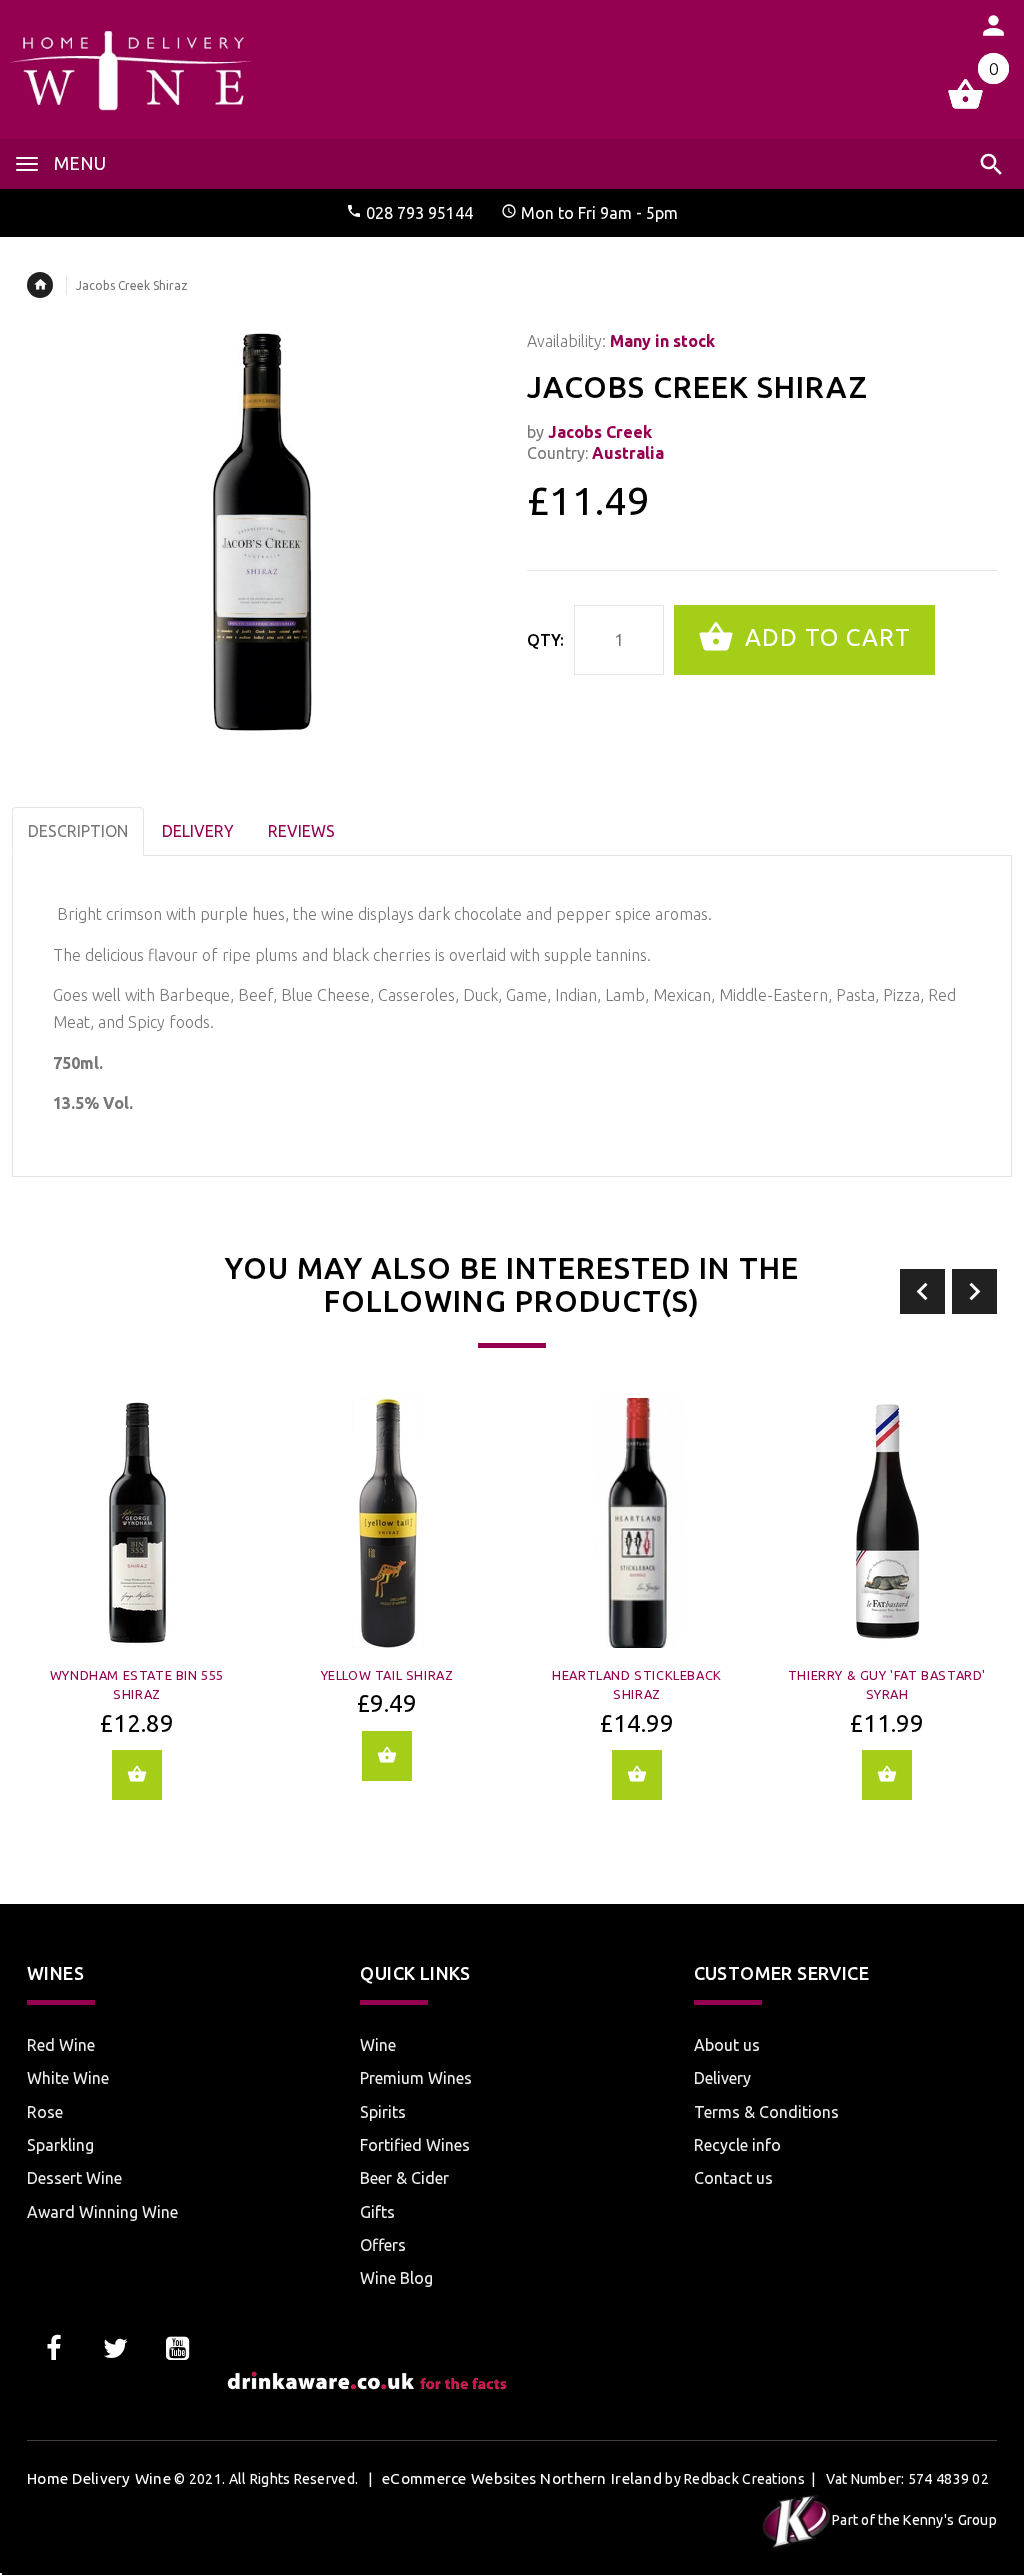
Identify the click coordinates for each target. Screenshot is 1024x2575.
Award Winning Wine (102, 2212)
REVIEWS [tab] (301, 831)
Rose (45, 2112)
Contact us (733, 2178)
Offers (383, 2245)
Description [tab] (78, 831)
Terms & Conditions (766, 2112)
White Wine (68, 2078)
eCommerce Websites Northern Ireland (522, 2478)
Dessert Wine (74, 2178)
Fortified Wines (415, 2145)
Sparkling (60, 2145)
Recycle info (737, 2145)
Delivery (722, 2078)
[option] (137, 1613)
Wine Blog (396, 2278)
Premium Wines (416, 2078)
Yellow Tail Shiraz (387, 1675)
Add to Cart (824, 637)
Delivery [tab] (198, 831)
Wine (378, 2045)
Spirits (383, 2112)
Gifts (377, 2212)
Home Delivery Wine (99, 2478)
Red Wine (61, 2045)
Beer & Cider (404, 2178)
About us (727, 2045)
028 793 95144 (419, 213)
